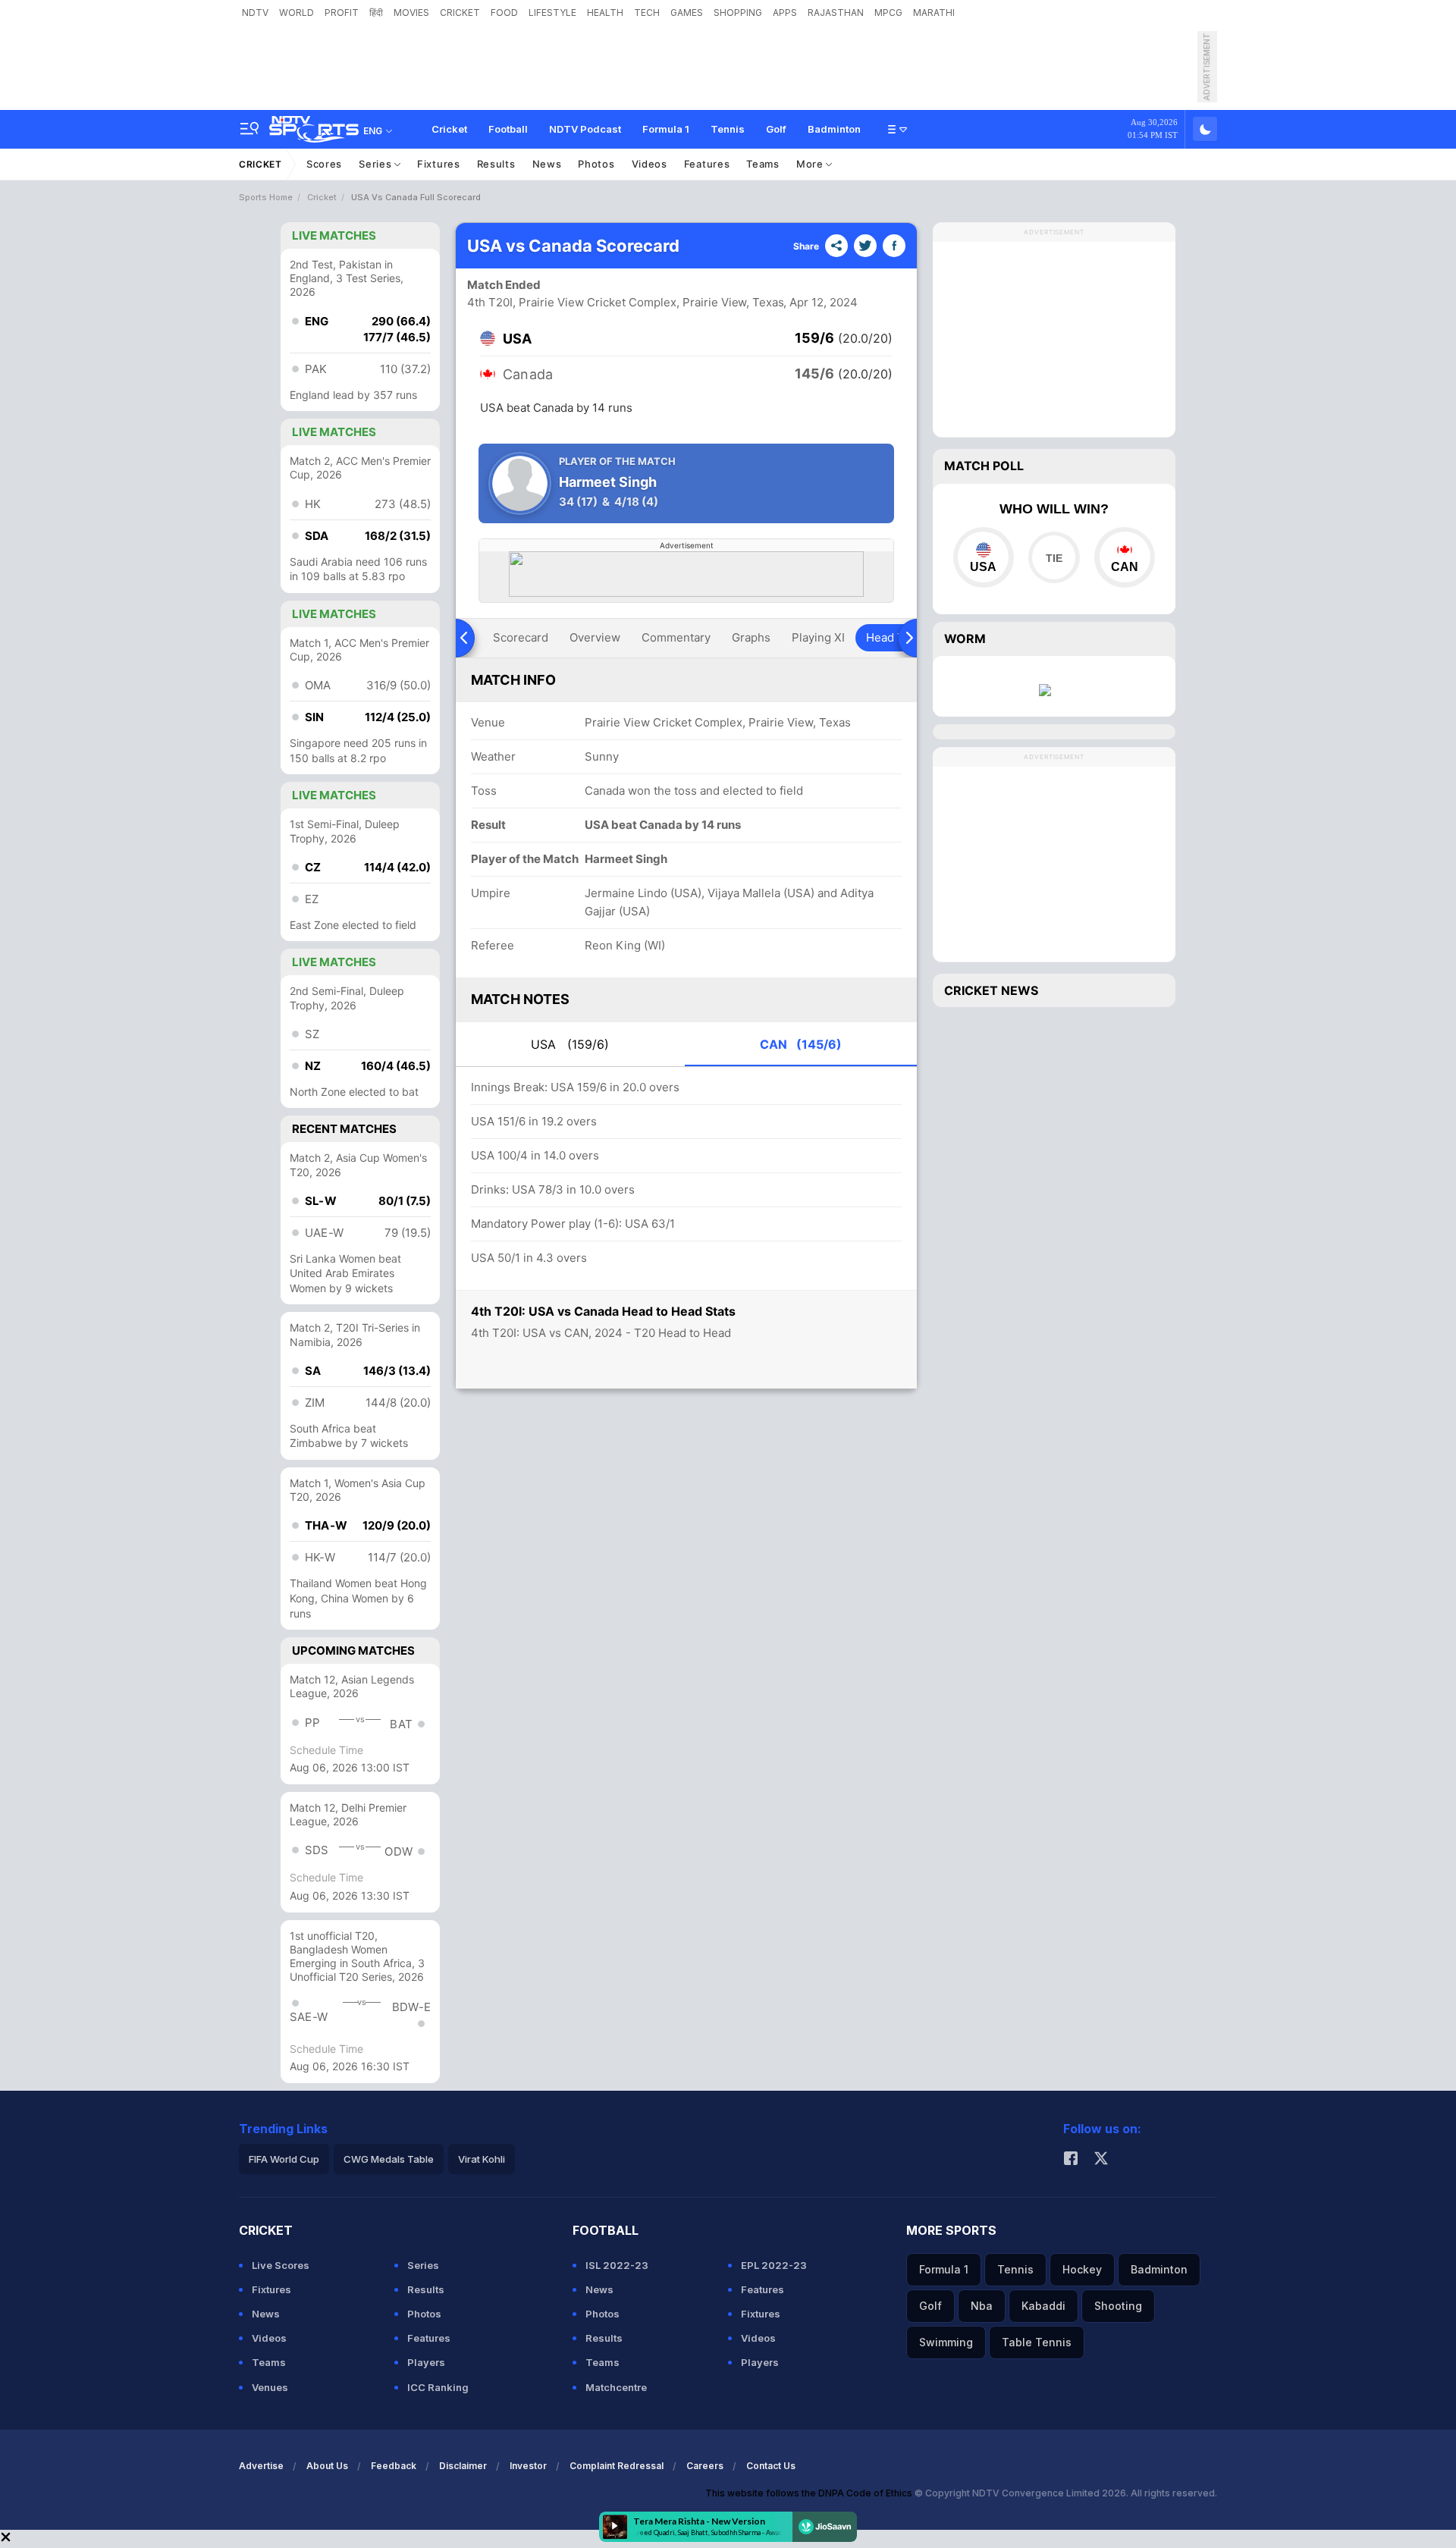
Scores (324, 164)
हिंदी (376, 13)
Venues (270, 2387)
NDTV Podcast (585, 129)
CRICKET (460, 13)
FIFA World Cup (284, 2159)
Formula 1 (666, 129)
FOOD (504, 13)
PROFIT (342, 13)
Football (508, 129)
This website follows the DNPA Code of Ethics (810, 2493)
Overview (595, 637)
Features (707, 164)
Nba (982, 2306)
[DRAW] (1054, 557)
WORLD (297, 13)
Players (426, 2362)
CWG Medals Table (389, 2159)
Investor (528, 2466)
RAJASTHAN (836, 13)
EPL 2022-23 (774, 2265)
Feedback (394, 2466)
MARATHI (934, 13)
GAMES (687, 13)
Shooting (1118, 2306)
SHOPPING (738, 13)
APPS (785, 13)
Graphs (751, 637)
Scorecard (521, 637)
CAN (801, 1044)
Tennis (728, 129)
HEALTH (605, 13)
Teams (763, 164)
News (547, 164)
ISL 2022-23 (617, 2265)
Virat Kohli (482, 2159)
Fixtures (439, 164)
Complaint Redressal (617, 2466)
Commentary (676, 637)
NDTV (255, 13)
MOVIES (411, 13)
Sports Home (266, 197)
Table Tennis (1037, 2342)
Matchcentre (616, 2387)
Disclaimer (463, 2466)
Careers (705, 2466)
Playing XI (818, 637)
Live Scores (281, 2265)
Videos (650, 164)
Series (377, 164)
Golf (776, 129)
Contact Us (771, 2466)
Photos (596, 164)
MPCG (888, 13)
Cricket (449, 129)
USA (570, 1044)
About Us (327, 2466)
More (811, 164)
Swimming (946, 2342)
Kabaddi (1043, 2306)
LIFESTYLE (552, 13)
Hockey (1082, 2269)
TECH (647, 13)
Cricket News (991, 990)
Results (496, 164)
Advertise (261, 2466)
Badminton (834, 129)
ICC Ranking (438, 2387)
